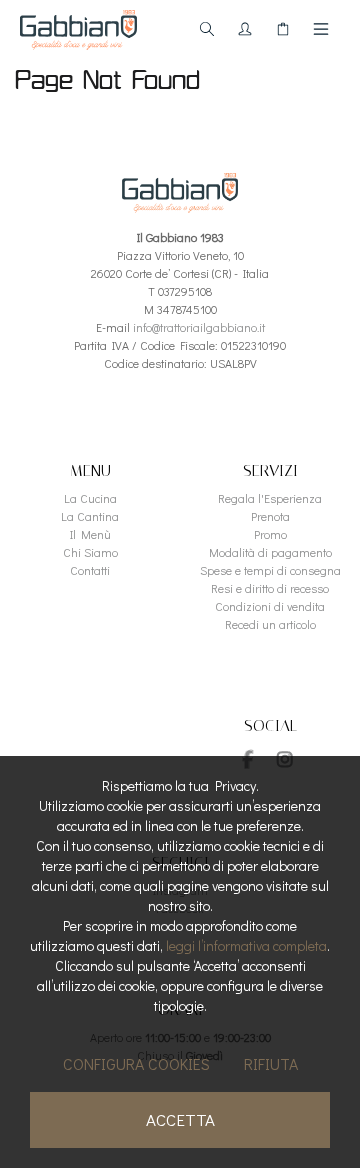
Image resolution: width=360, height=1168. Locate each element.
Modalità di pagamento (270, 552)
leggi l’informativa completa (246, 945)
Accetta (180, 1119)
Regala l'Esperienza (270, 498)
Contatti (90, 570)
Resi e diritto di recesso (270, 588)
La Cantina (90, 516)
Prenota (270, 516)
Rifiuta (271, 1063)
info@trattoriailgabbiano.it (199, 327)
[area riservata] (245, 29)
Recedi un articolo (270, 624)
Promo (270, 534)
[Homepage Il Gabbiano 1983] (78, 30)
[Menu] (321, 29)
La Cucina (90, 498)
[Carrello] (283, 29)
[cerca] (207, 29)
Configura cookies (136, 1063)
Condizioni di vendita (270, 606)
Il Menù (90, 534)
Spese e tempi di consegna (270, 570)
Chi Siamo (90, 552)
